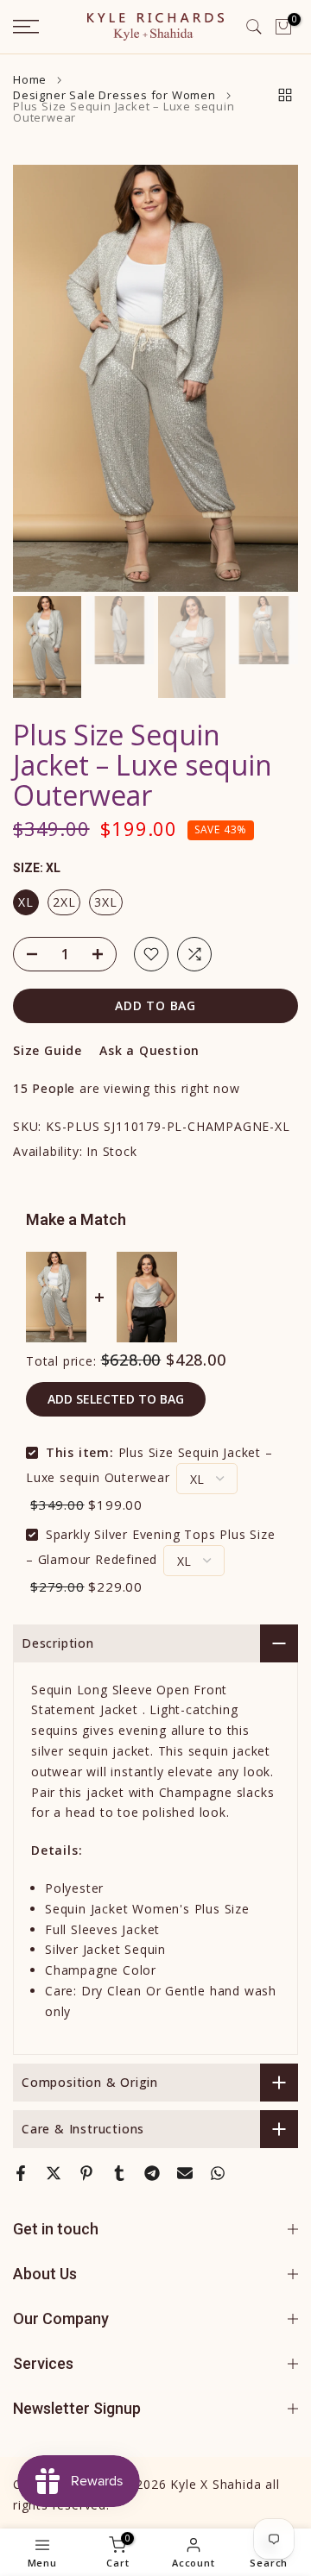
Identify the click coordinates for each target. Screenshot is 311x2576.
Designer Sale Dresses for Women (114, 95)
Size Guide (48, 1050)
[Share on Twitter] (54, 2173)
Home (30, 80)
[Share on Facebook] (21, 2173)
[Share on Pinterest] (86, 2173)
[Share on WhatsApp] (218, 2173)
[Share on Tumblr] (119, 2173)
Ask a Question (149, 1050)
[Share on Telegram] (152, 2173)
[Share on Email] (185, 2173)
